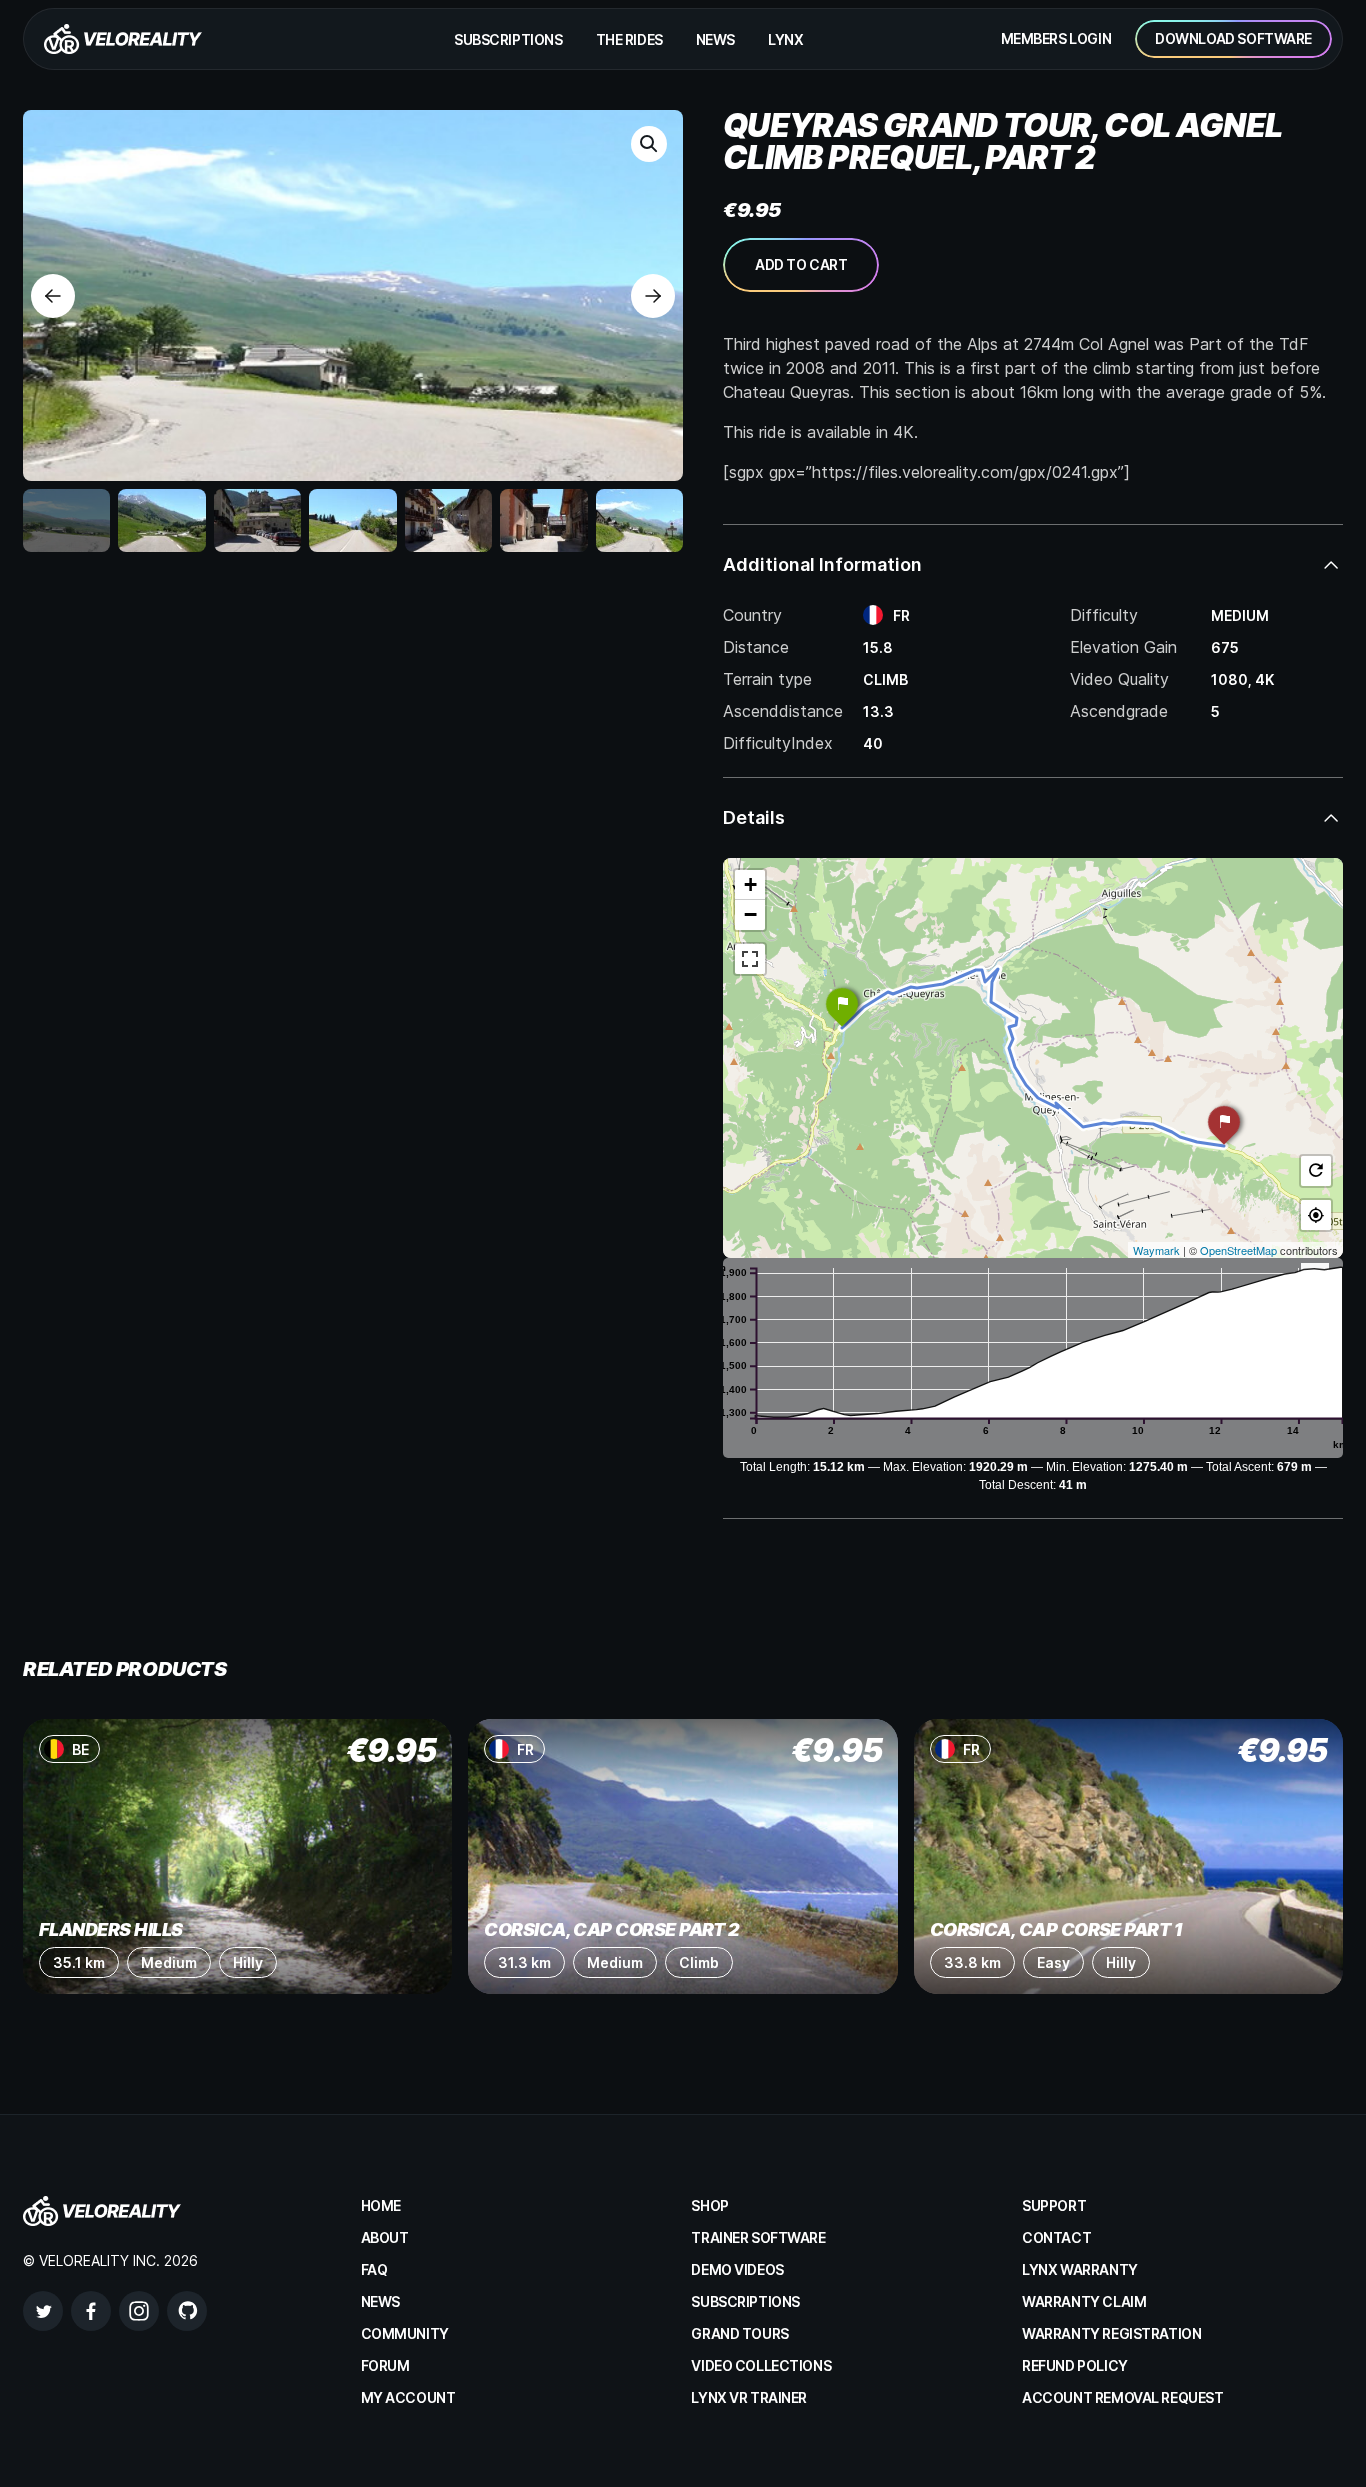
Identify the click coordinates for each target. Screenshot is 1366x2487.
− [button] (750, 914)
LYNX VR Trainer (749, 2397)
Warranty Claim (1084, 2301)
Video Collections (761, 2365)
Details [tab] (754, 817)
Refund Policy (1075, 2365)
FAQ (374, 2269)
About (385, 2237)
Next (653, 296)
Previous (53, 296)
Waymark (1156, 1250)
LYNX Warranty (1080, 2269)
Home (381, 2205)
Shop (709, 2205)
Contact (1056, 2237)
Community (405, 2333)
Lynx (785, 39)
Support (1054, 2205)
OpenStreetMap (1238, 1250)
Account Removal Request (1122, 2397)
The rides (629, 39)
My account (408, 2397)
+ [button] (750, 884)
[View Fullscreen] (750, 959)
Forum (385, 2365)
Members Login (1056, 38)
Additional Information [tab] (822, 564)
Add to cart (801, 264)
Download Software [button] (1233, 38)
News (715, 39)
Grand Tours (739, 2333)
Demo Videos (737, 2269)
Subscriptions (508, 39)
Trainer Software (758, 2237)
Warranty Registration (1111, 2333)
